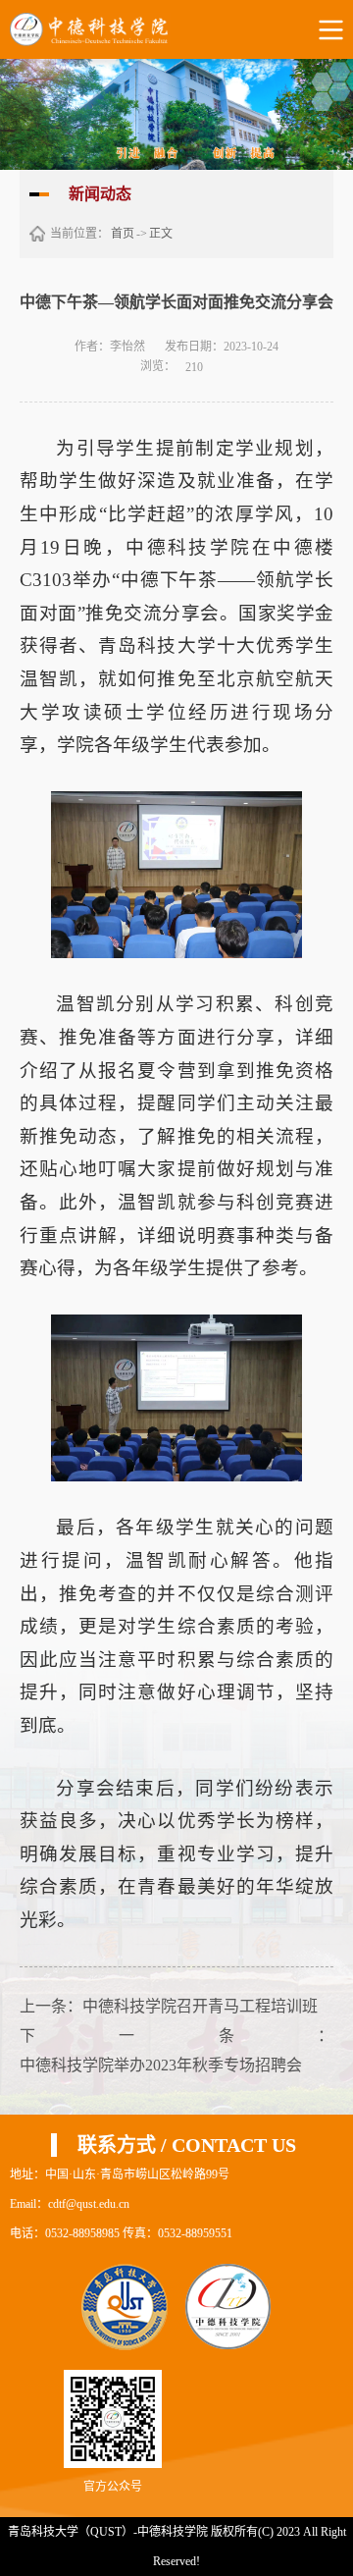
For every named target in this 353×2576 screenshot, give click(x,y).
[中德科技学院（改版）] (104, 29)
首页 (123, 234)
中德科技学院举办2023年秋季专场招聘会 (161, 2065)
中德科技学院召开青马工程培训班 (200, 2006)
